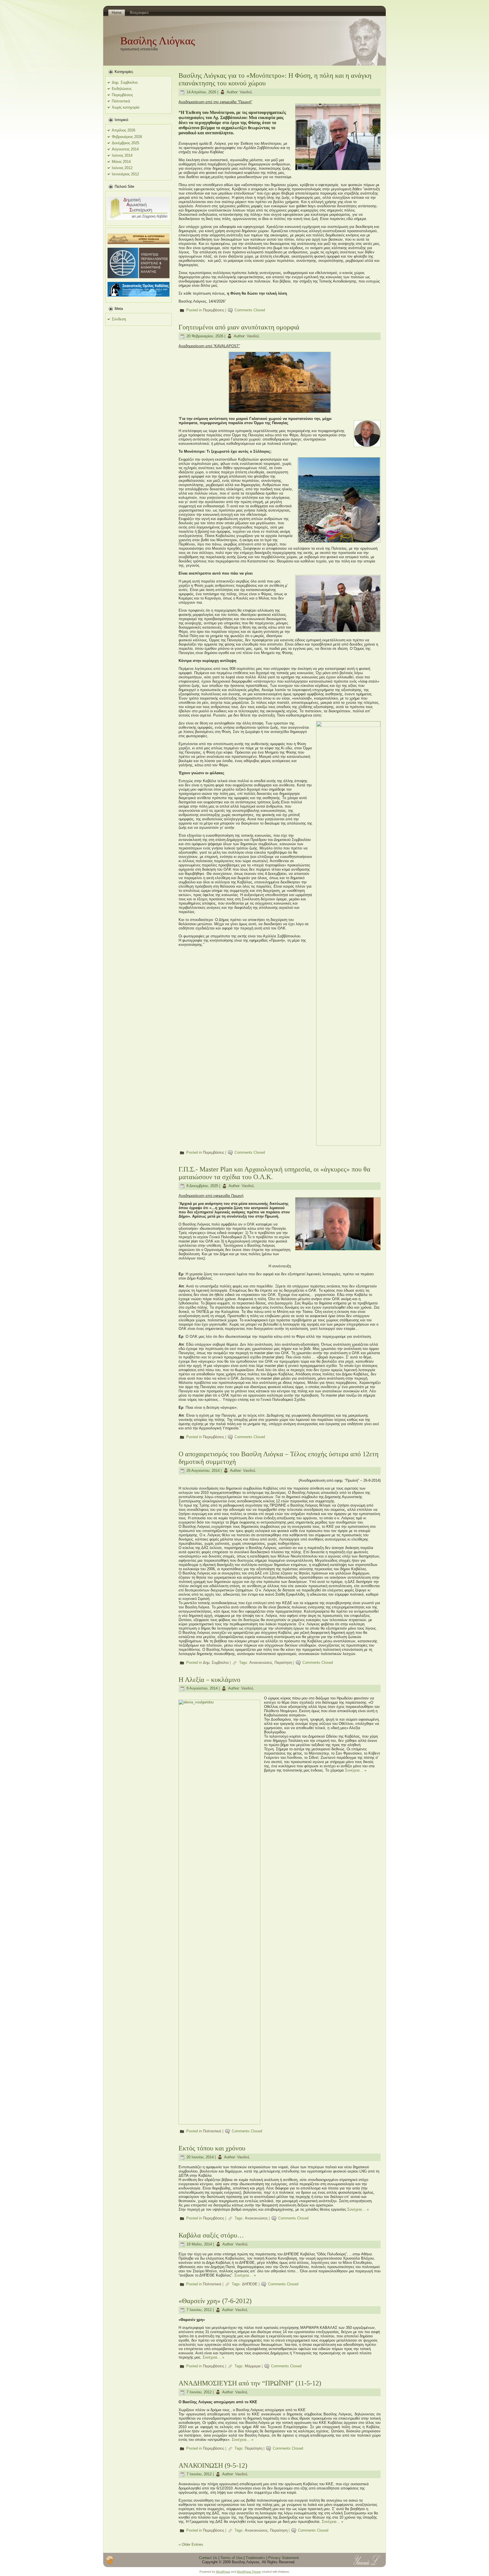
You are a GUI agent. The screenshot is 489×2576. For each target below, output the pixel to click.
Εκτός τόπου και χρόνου (212, 2148)
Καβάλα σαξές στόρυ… (211, 2235)
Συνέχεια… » (356, 1770)
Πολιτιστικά (121, 101)
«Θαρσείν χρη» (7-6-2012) (215, 2301)
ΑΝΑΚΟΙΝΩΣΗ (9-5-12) (213, 2465)
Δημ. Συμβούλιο (125, 82)
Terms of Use (231, 2558)
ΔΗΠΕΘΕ (250, 2284)
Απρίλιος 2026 (124, 130)
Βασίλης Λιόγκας (158, 41)
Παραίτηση (283, 1663)
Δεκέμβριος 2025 (126, 143)
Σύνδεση (119, 319)
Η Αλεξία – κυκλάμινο (209, 1680)
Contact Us (208, 2558)
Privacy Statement (284, 2558)
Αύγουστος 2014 (125, 149)
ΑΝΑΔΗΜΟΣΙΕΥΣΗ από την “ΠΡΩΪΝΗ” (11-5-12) (250, 2383)
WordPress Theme (249, 2572)
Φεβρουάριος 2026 (127, 137)
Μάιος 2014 (121, 162)
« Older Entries (191, 2544)
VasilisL (246, 92)
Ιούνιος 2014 (122, 155)
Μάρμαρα (253, 2366)
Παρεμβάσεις (122, 95)
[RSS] (110, 2560)
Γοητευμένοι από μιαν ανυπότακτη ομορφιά (239, 327)
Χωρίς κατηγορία (126, 107)
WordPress (223, 2572)
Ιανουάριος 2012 (125, 174)
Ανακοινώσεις (261, 1663)
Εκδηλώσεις (122, 89)
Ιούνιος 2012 (122, 168)
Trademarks (255, 2558)
